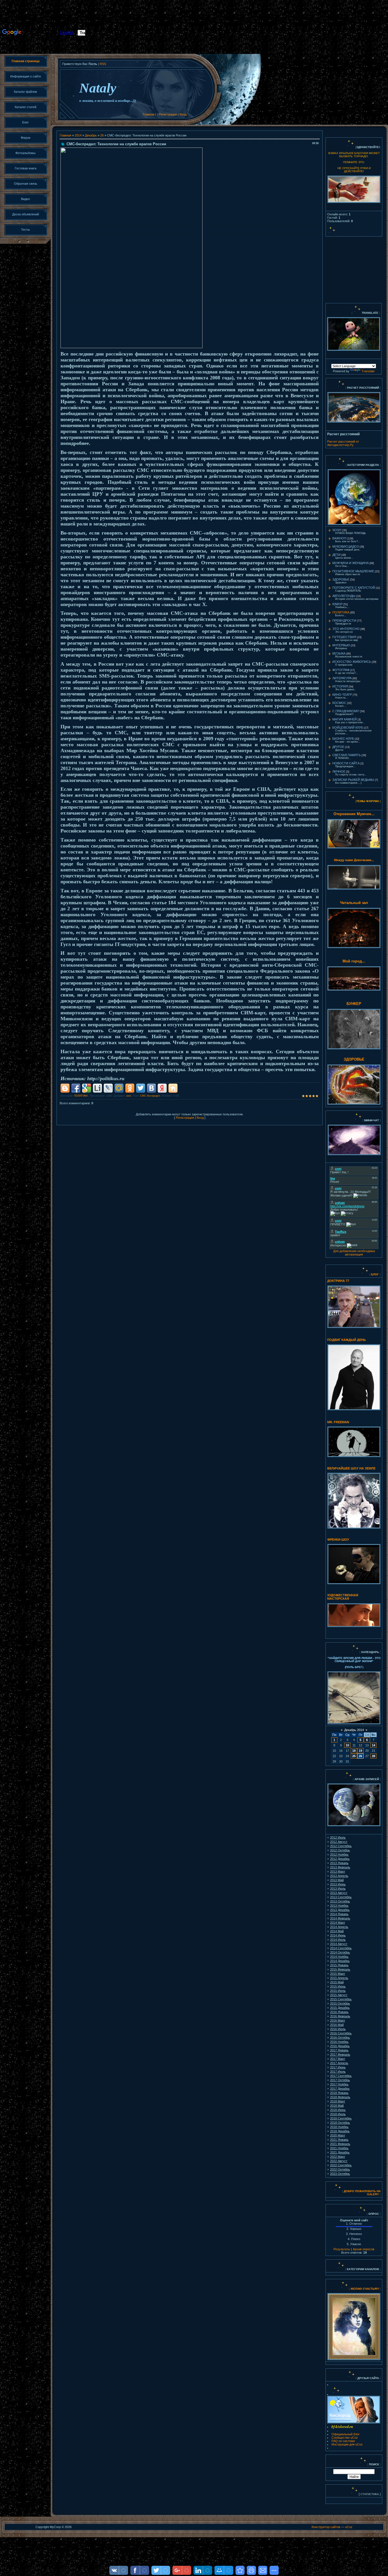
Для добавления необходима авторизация (354, 1253)
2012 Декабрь (340, 1859)
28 (374, 1756)
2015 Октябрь (340, 2003)
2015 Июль (338, 1991)
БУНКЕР (354, 1004)
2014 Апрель (339, 1927)
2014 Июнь (338, 1935)
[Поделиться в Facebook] (76, 1088)
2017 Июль (338, 2072)
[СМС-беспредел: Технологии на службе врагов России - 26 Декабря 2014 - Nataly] (240, 2570)
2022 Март (338, 2157)
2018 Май (337, 2106)
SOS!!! (337, 530)
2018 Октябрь (340, 2123)
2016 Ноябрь (339, 2042)
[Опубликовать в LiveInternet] (97, 1088)
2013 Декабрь (340, 1910)
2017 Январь (339, 2050)
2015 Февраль (340, 1969)
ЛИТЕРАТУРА (342, 678)
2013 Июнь (338, 1884)
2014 (78, 135)
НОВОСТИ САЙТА (346, 763)
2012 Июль (338, 1837)
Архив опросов (364, 2249)
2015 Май (337, 1982)
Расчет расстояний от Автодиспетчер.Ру (343, 443)
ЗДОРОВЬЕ (341, 579)
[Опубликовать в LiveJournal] (108, 1088)
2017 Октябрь (340, 2080)
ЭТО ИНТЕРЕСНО (346, 629)
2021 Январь (339, 2140)
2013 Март (338, 1871)
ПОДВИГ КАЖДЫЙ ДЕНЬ (347, 1340)
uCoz (349, 2527)
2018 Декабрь (340, 2131)
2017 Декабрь (340, 2089)
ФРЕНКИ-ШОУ (338, 1540)
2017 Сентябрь (341, 2076)
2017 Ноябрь (339, 2084)
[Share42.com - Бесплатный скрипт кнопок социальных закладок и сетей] (173, 1088)
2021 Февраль (340, 2144)
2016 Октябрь (340, 2037)
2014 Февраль (340, 1918)
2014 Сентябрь (341, 1948)
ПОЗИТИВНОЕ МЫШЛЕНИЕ (353, 571)
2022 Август (339, 2161)
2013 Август (339, 1893)
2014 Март (338, 1923)
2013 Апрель (339, 1876)
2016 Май (337, 2025)
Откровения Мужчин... (354, 814)
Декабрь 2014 (354, 1730)
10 (347, 1745)
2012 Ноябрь (339, 1854)
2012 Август (339, 1842)
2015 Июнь (338, 1986)
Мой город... (354, 961)
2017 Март (338, 2059)
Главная (149, 114)
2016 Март (338, 2020)
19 (360, 1751)
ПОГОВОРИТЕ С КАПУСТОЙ (354, 588)
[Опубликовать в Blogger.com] (65, 1088)
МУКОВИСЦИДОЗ (346, 546)
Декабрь (91, 135)
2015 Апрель (339, 1978)
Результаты (342, 2249)
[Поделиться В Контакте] (151, 1088)
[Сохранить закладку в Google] (87, 1088)
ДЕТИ (336, 555)
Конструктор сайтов (326, 2527)
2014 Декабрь (340, 1961)
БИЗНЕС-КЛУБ (343, 739)
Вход (183, 114)
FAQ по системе (343, 2441)
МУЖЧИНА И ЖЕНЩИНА (351, 563)
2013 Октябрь (340, 1901)
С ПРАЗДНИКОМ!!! (346, 711)
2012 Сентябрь (341, 1846)
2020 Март (338, 2135)
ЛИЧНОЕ (339, 771)
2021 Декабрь (340, 2152)
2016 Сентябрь (341, 2033)
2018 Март (338, 2101)
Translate (368, 371)
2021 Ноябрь (339, 2148)
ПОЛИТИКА (81, 1096)
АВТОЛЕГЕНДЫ (344, 596)
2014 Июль (338, 1940)
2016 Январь (339, 2012)
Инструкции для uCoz (347, 2444)
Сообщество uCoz (345, 2438)
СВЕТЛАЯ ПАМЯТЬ (347, 755)
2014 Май (337, 1931)
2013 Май (337, 1880)
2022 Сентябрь (341, 2165)
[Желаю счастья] (350, 2289)
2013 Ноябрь (339, 1906)
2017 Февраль (340, 2055)
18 (354, 1751)
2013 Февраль (340, 1867)
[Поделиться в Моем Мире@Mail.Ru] (119, 1088)
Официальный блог (346, 2434)
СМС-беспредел (150, 1096)
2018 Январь (339, 2093)
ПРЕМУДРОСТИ (344, 621)
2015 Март (338, 1974)
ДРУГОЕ (338, 747)
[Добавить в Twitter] (141, 1088)
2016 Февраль (340, 2016)
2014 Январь (339, 1914)
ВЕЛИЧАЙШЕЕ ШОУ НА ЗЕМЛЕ (351, 1468)
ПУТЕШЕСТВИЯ (344, 637)
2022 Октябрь (340, 2169)
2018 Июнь (338, 2110)
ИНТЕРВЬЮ (341, 645)
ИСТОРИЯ (340, 686)
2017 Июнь (338, 2067)
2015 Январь (339, 1965)
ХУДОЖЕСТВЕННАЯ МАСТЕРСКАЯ (343, 1597)
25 (354, 1756)
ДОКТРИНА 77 (338, 1281)
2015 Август (339, 1995)
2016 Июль (338, 2029)
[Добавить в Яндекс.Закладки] (162, 1088)
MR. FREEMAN (338, 1422)
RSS (103, 64)
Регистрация (168, 114)
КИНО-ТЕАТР (342, 695)
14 (374, 1745)
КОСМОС (339, 703)
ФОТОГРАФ (341, 670)
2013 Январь (339, 1863)
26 (102, 135)
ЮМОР (337, 604)
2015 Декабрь (340, 2008)
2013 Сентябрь (341, 1897)
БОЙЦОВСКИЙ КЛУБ (348, 727)
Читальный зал (354, 903)
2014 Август (339, 1944)
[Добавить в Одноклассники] (130, 1088)
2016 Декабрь (340, 2046)
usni (129, 1096)
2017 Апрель (339, 2063)
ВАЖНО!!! (339, 538)
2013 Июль (338, 1889)
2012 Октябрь (340, 1850)
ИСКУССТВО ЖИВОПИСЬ (352, 662)
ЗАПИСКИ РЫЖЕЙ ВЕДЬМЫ (353, 780)
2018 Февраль (340, 2097)
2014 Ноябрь (339, 1957)
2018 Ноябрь (339, 2127)
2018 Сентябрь (341, 2118)
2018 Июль (338, 2114)
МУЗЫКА (339, 653)
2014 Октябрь (340, 1952)
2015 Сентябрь (341, 1999)
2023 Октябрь (340, 2174)
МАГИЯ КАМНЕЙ (345, 719)
